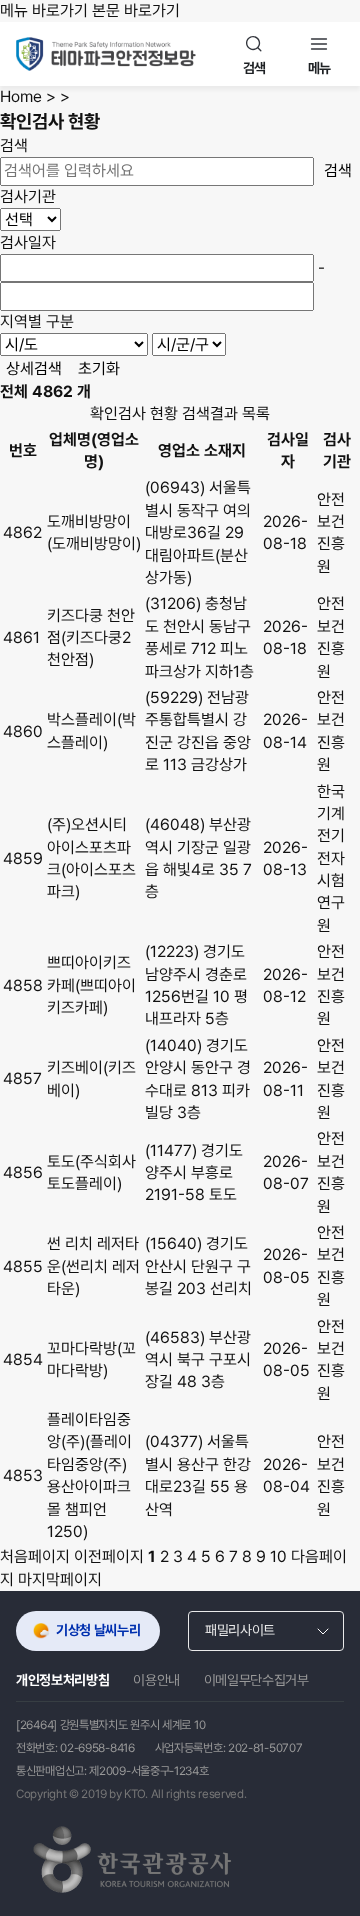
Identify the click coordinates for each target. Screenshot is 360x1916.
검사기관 (28, 196)
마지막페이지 (60, 1579)
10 (278, 1556)
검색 (338, 170)
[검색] (254, 54)
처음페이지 (35, 1556)
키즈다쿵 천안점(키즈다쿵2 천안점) (91, 638)
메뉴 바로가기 (44, 10)
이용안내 (156, 1680)
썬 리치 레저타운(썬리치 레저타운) (93, 1266)
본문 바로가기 (136, 10)
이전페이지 (109, 1556)
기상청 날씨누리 (98, 1630)
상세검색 (34, 368)
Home (21, 96)
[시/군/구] (189, 344)
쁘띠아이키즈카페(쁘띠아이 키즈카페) (91, 985)
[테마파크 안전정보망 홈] (123, 54)
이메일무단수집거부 (256, 1680)
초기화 (99, 368)
